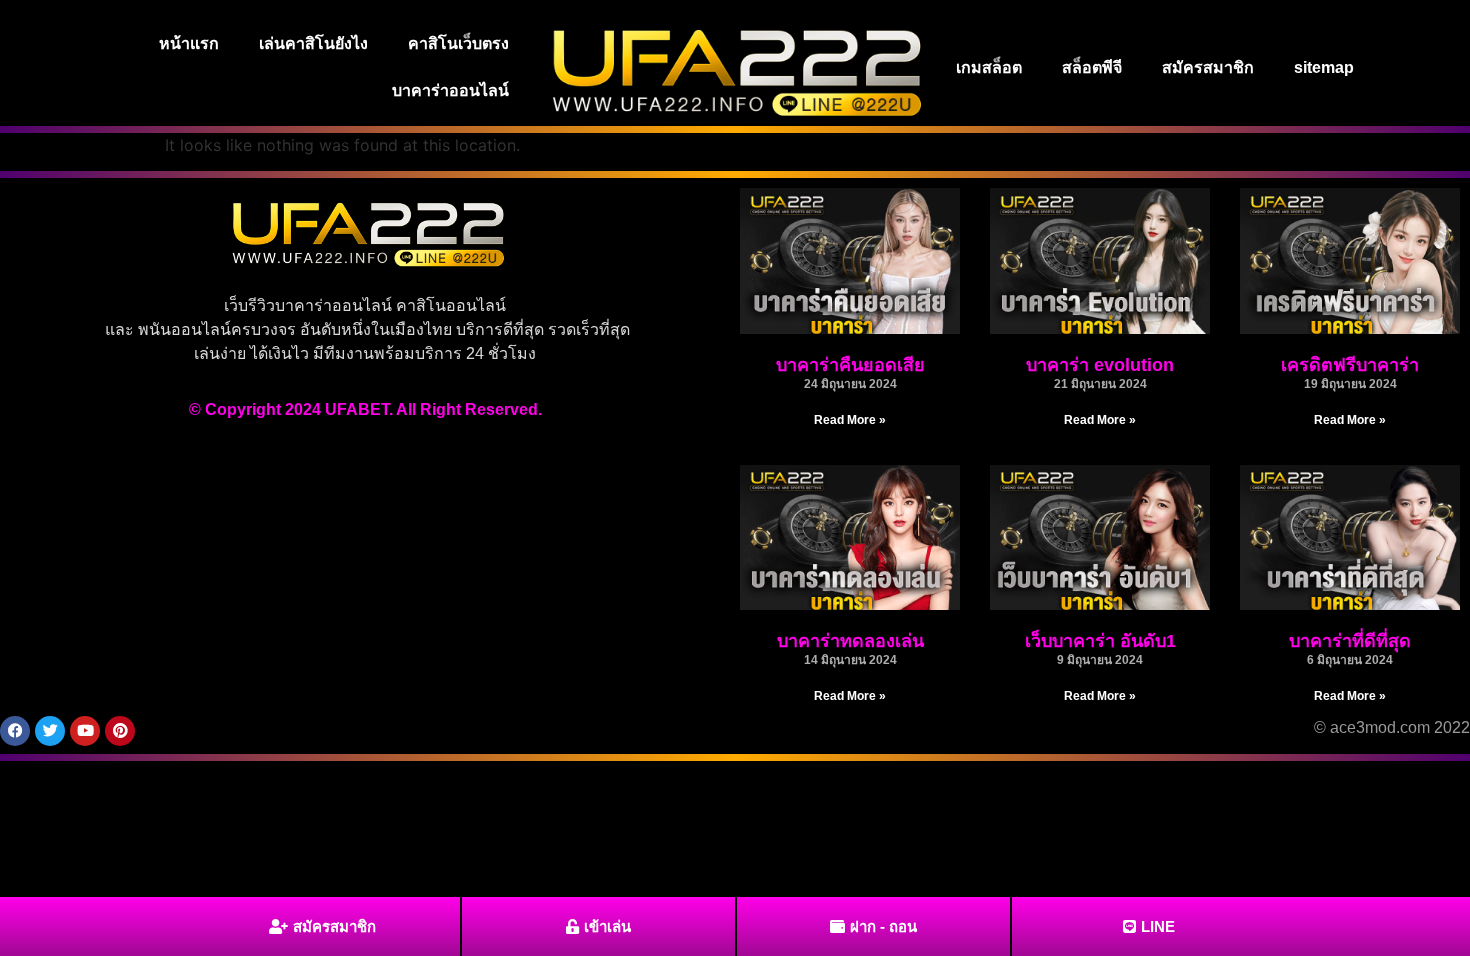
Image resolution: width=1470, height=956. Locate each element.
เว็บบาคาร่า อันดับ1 (1100, 641)
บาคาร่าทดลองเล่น (850, 641)
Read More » (850, 420)
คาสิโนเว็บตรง (458, 43)
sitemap (1324, 67)
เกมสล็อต (989, 67)
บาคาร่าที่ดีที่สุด (1350, 641)
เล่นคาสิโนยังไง (313, 43)
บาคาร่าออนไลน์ (450, 90)
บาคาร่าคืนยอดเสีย (850, 365)
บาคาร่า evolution (1100, 365)
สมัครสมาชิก (1208, 67)
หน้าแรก (189, 43)
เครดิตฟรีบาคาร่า (1350, 365)
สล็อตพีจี (1092, 67)
